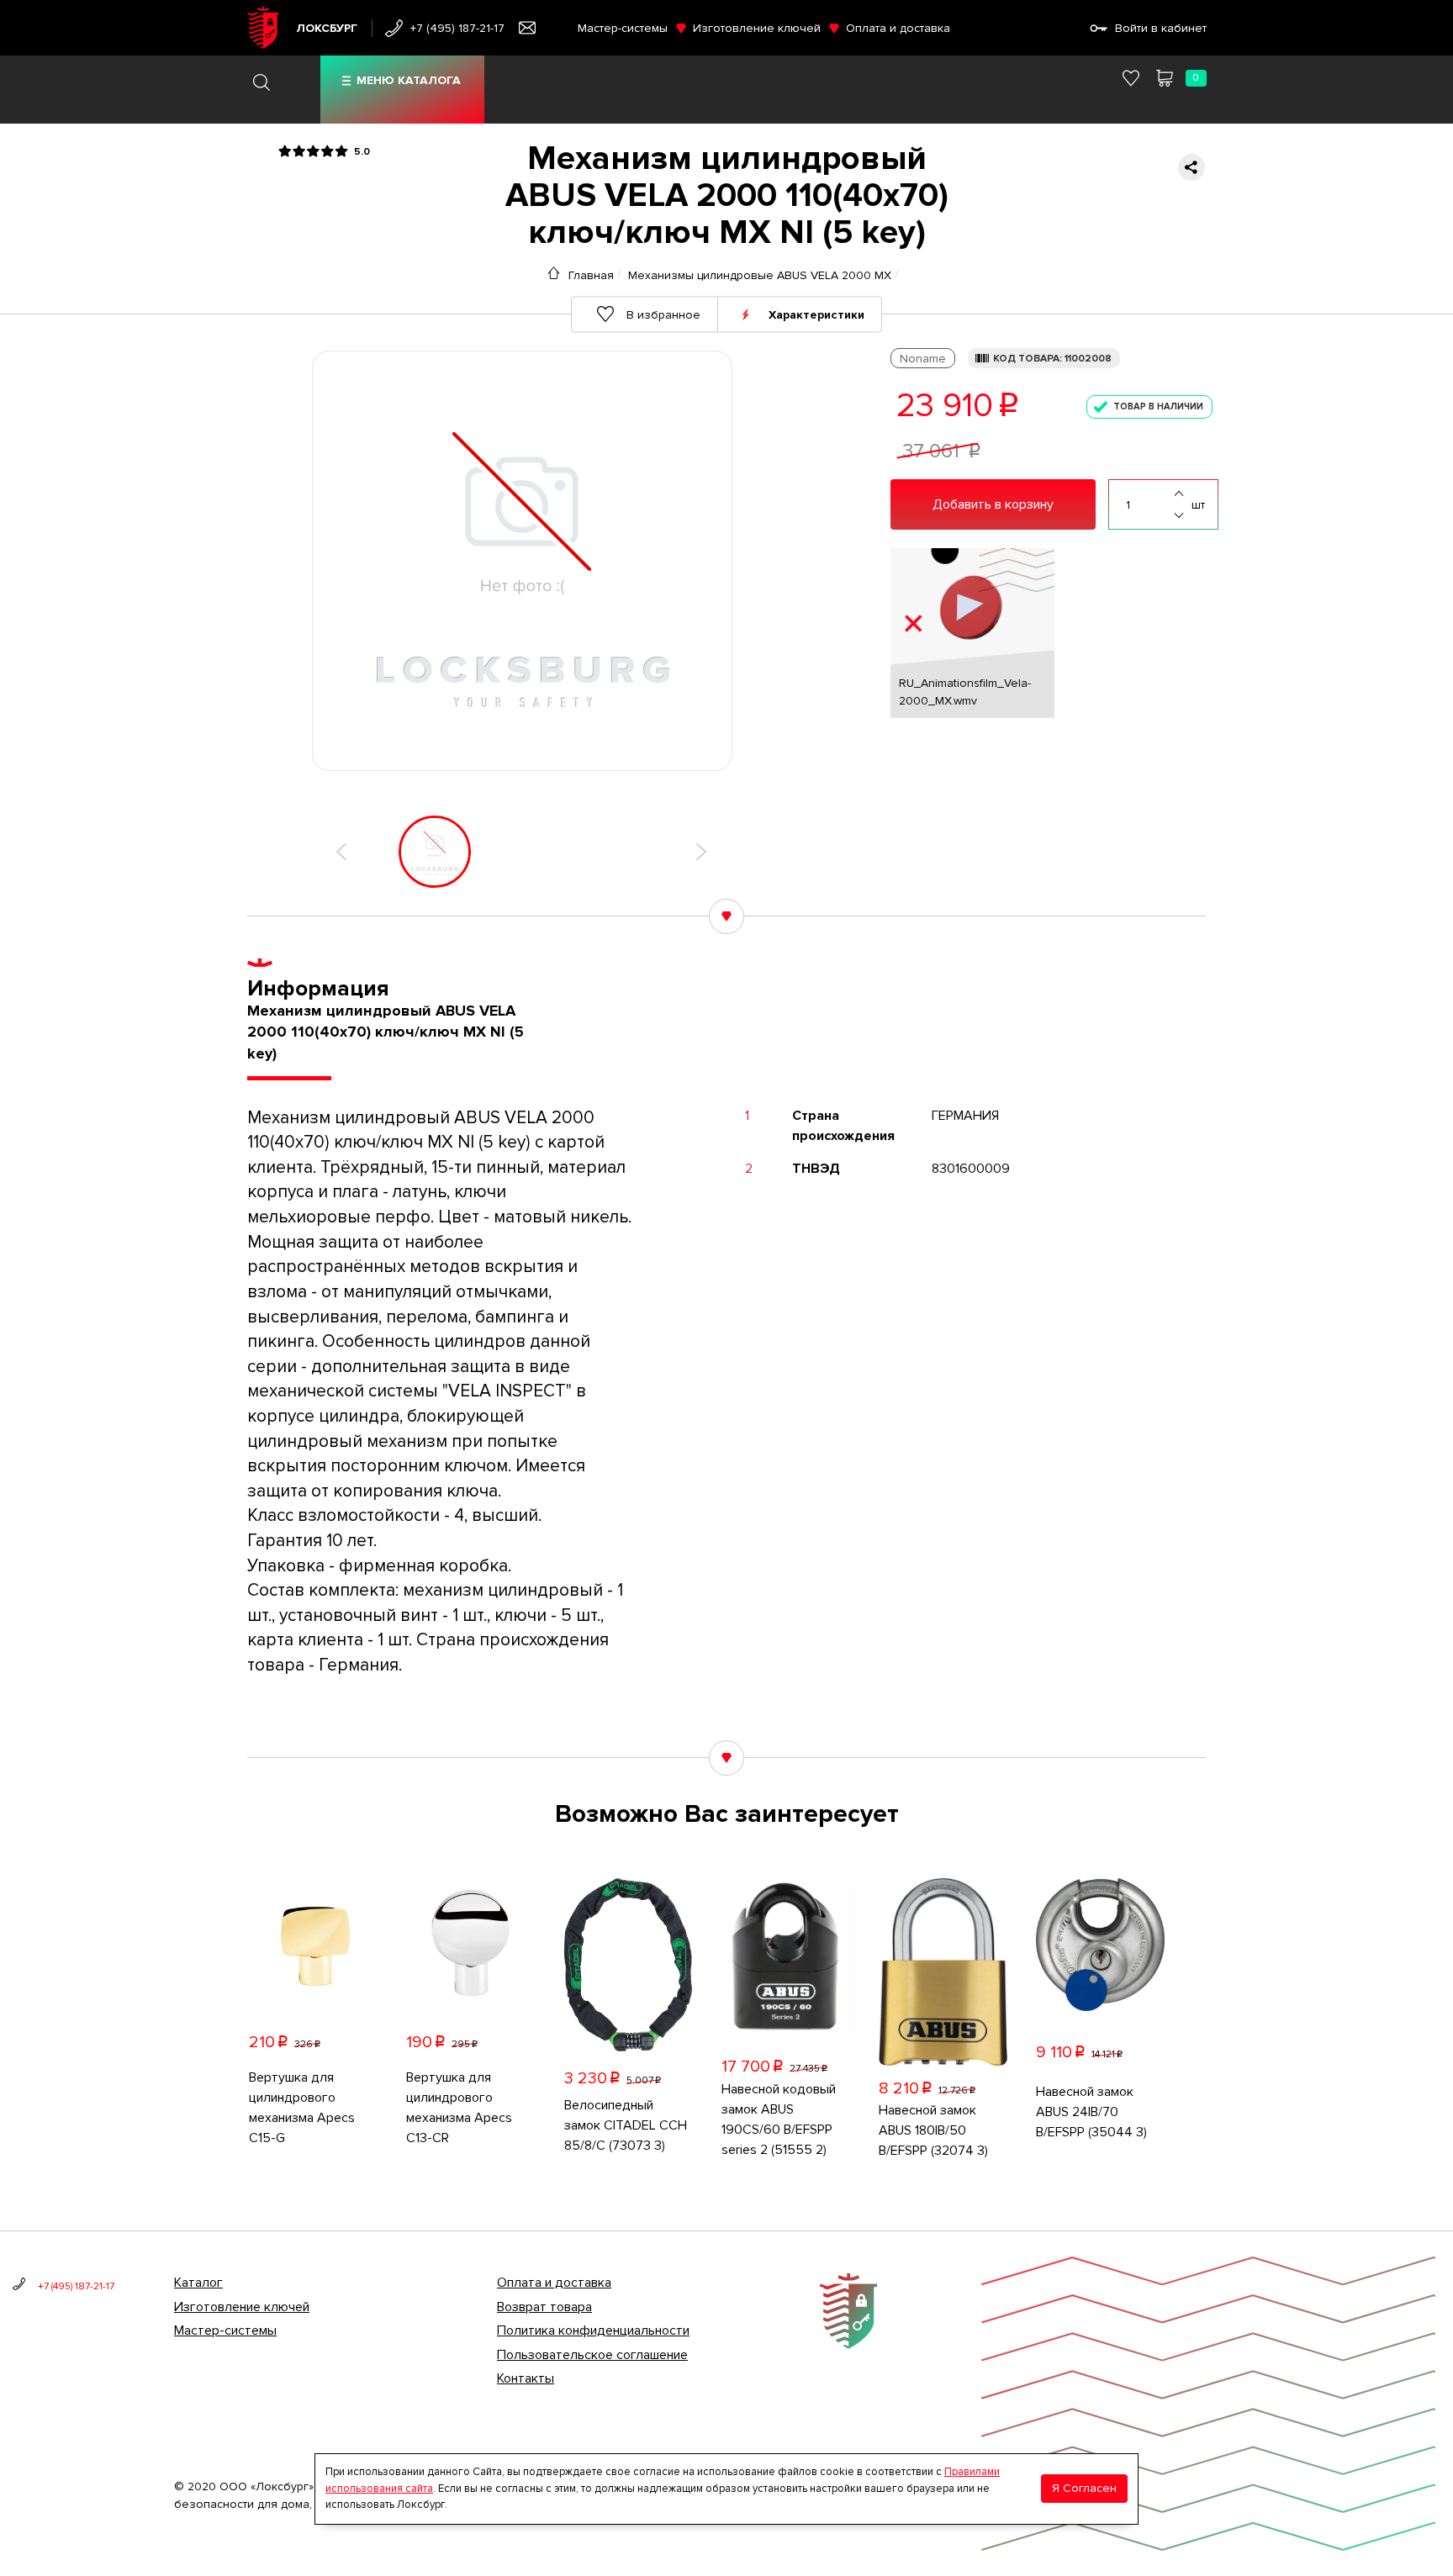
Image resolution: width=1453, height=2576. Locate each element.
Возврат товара (544, 2307)
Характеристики (816, 314)
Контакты (526, 2378)
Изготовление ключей (757, 28)
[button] (341, 852)
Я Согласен (1084, 2488)
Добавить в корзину (993, 504)
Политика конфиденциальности (593, 2331)
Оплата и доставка (898, 28)
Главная (591, 275)
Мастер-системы (623, 28)
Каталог (198, 2283)
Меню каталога (409, 80)
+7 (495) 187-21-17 (457, 28)
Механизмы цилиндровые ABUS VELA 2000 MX (760, 275)
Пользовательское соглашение (592, 2355)
